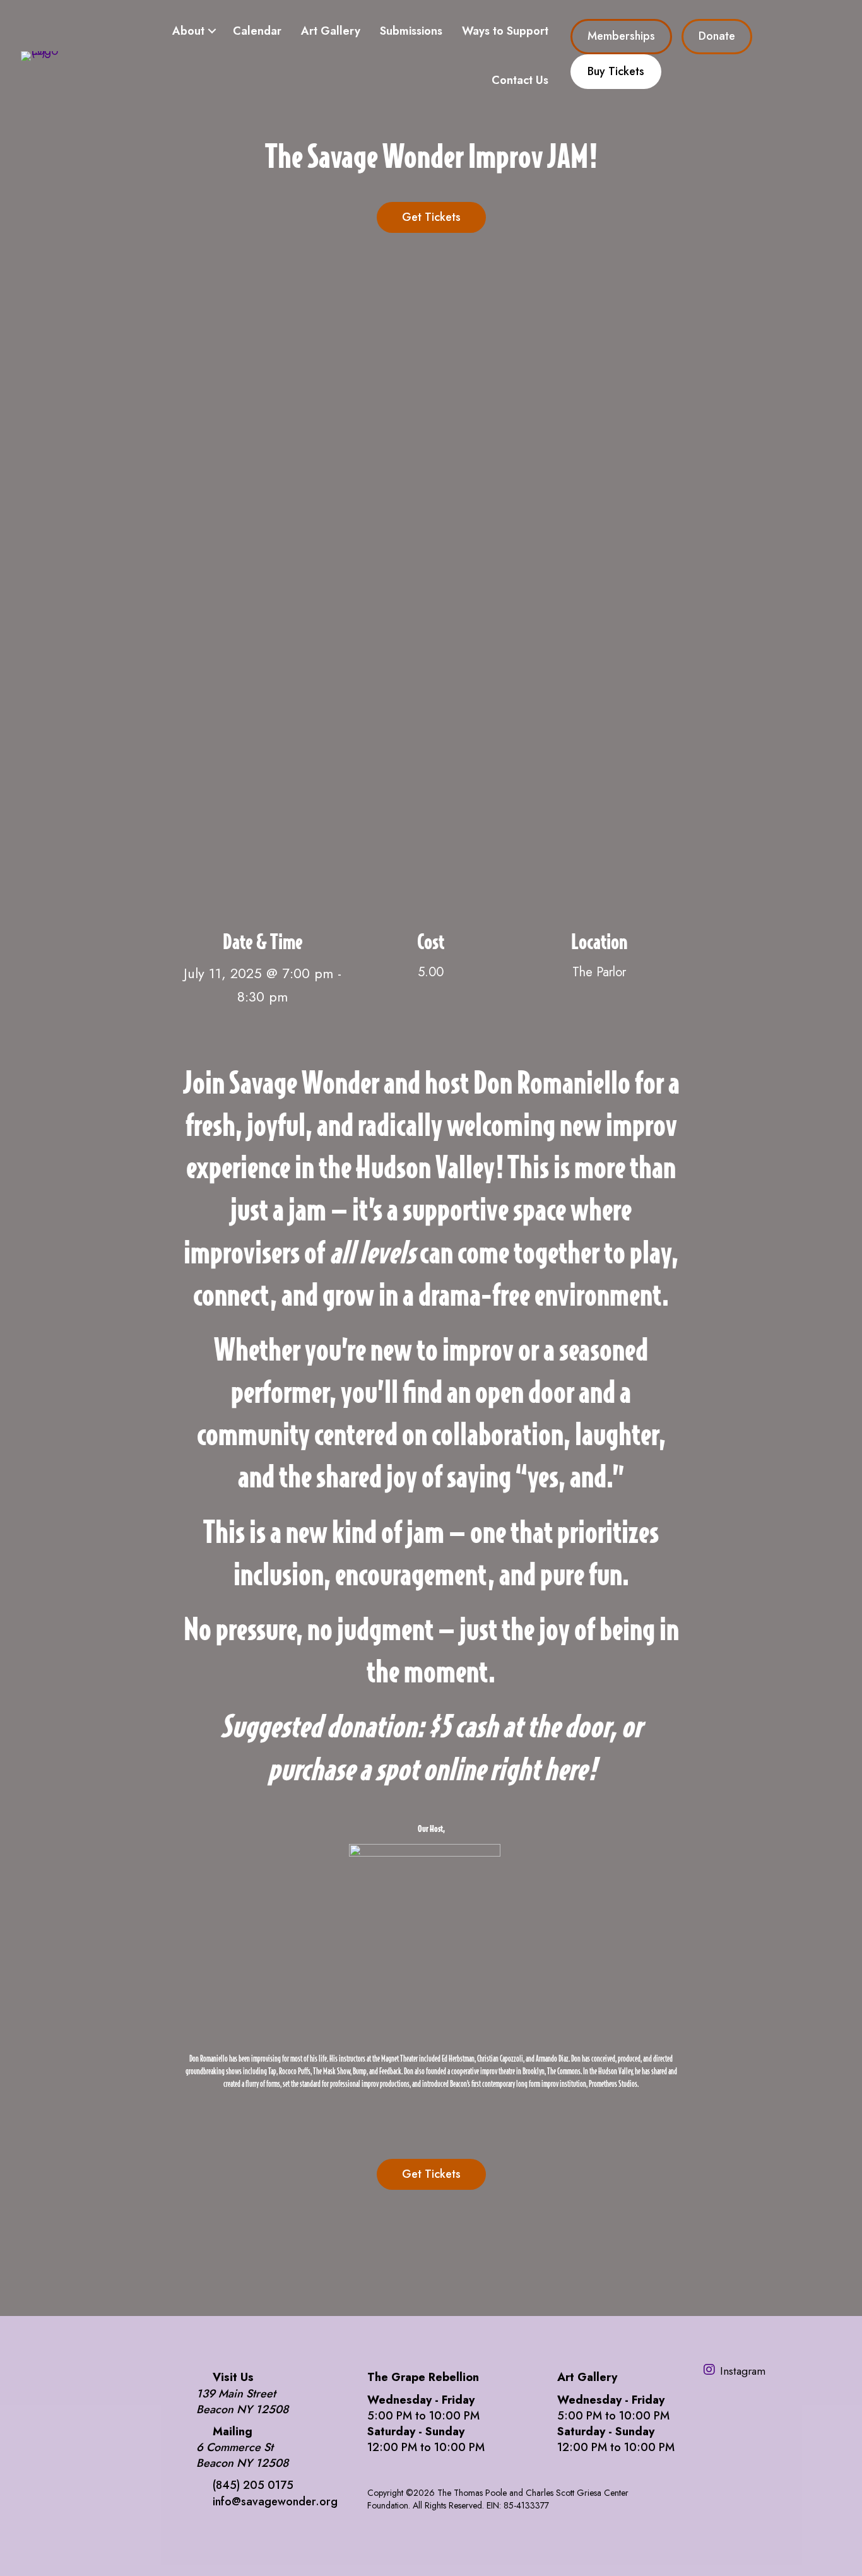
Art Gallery (331, 31)
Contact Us (520, 80)
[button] (212, 31)
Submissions (411, 31)
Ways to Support (505, 31)
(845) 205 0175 (253, 2485)
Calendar (257, 31)
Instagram (743, 2371)
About (188, 31)
